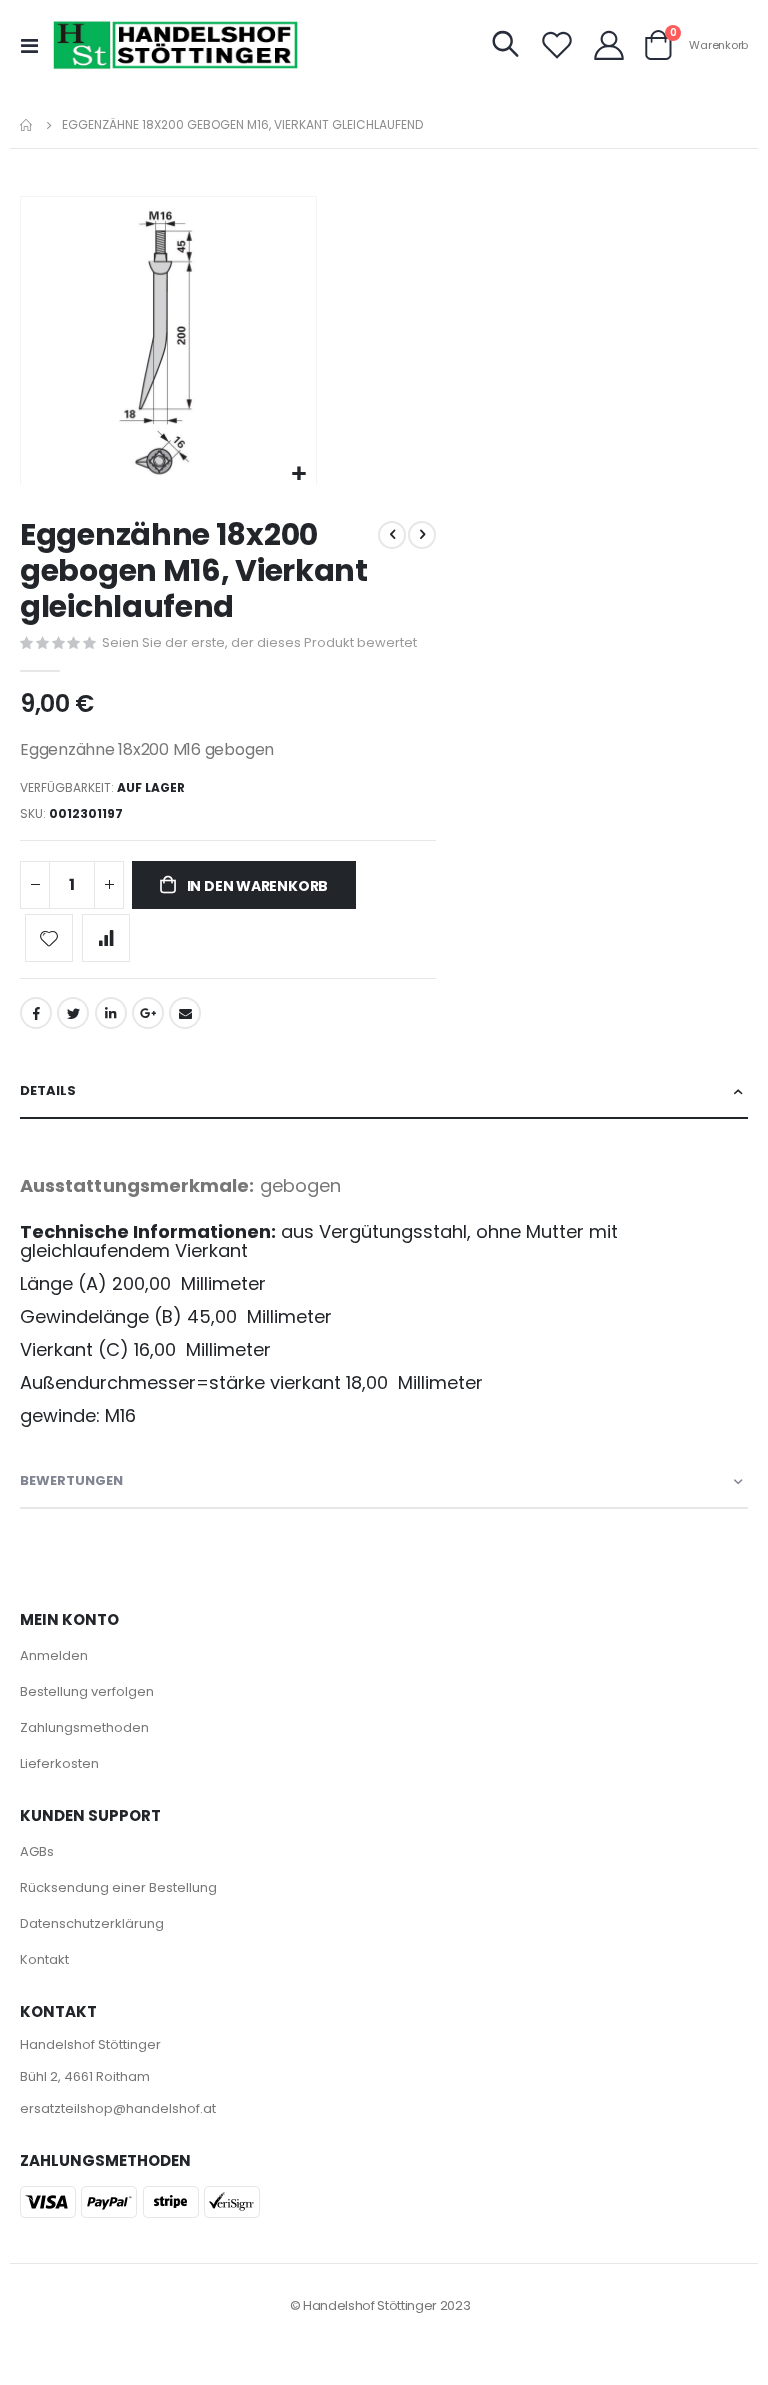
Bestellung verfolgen (87, 1691)
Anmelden (54, 1655)
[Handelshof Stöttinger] (176, 45)
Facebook (36, 1013)
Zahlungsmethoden (84, 1727)
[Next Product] (422, 535)
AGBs (37, 1851)
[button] (298, 474)
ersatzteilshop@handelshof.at (118, 2108)
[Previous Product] (392, 535)
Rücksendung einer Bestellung (118, 1887)
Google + (148, 1013)
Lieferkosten (59, 1763)
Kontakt (44, 1959)
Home (27, 125)
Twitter (73, 1013)
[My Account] (609, 45)
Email (185, 1013)
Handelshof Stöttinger (90, 2044)
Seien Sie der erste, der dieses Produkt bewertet (259, 642)
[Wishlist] (557, 45)
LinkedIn (111, 1013)
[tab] (384, 1092)
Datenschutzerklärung (92, 1923)
